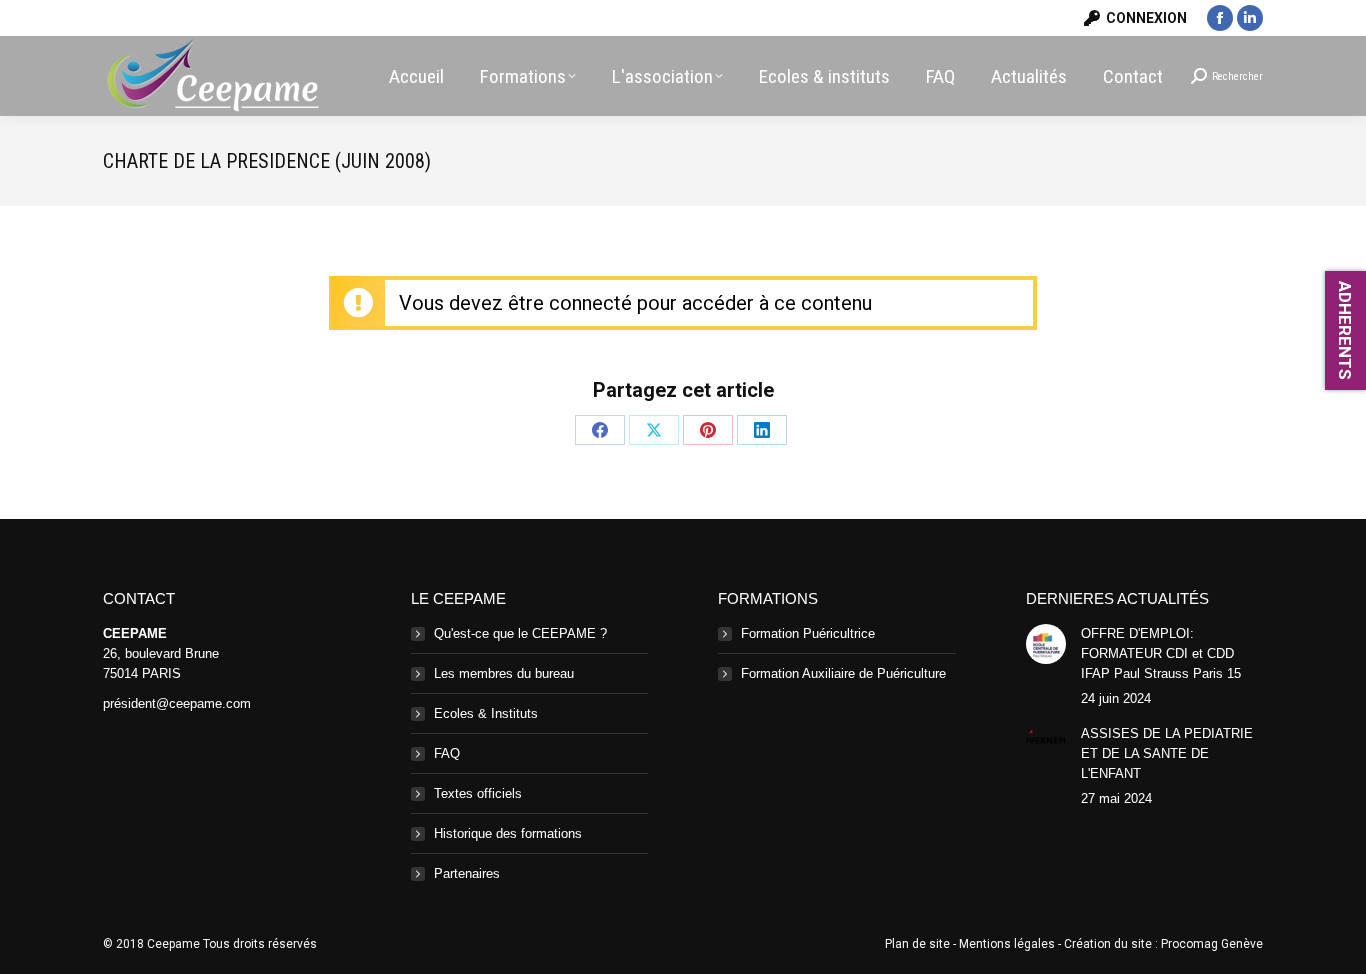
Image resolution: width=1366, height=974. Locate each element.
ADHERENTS (1345, 330)
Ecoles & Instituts (486, 713)
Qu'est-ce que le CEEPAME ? (520, 633)
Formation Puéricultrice (808, 633)
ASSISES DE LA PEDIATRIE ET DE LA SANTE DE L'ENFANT (1167, 753)
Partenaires (467, 873)
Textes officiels (478, 793)
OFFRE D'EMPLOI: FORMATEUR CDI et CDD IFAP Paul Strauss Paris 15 (1161, 653)
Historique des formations (508, 833)
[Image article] (1046, 644)
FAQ (447, 753)
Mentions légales (1007, 944)
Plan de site (917, 944)
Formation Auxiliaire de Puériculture (843, 673)
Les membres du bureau (504, 673)
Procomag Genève (1212, 944)
